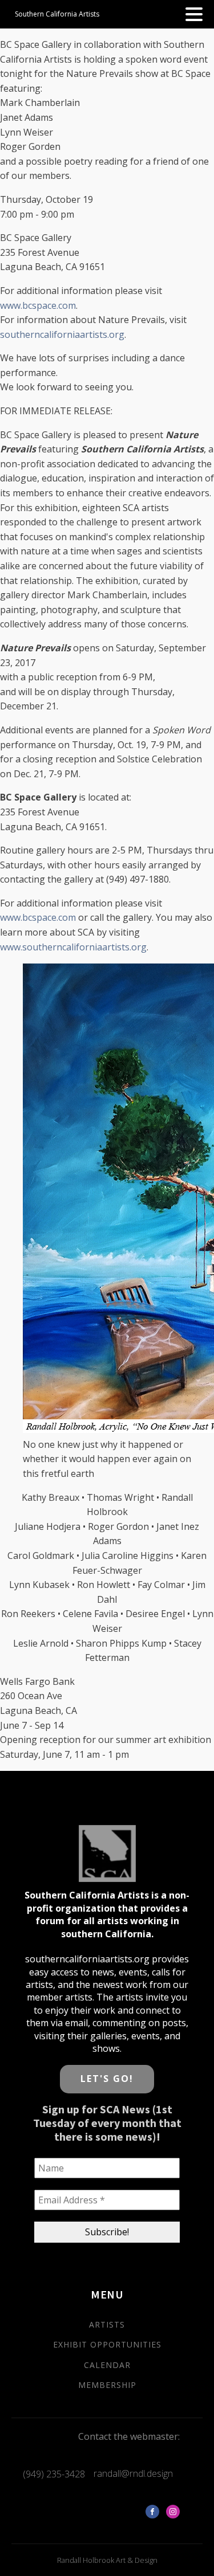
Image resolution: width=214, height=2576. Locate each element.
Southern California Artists (57, 14)
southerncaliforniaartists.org (62, 334)
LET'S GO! (107, 2079)
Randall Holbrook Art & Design (107, 2560)
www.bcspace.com (38, 305)
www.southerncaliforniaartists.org (73, 947)
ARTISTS (107, 2324)
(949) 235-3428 (54, 2474)
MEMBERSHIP (107, 2385)
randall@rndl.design (133, 2473)
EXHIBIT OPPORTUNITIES (107, 2344)
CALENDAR (107, 2365)
